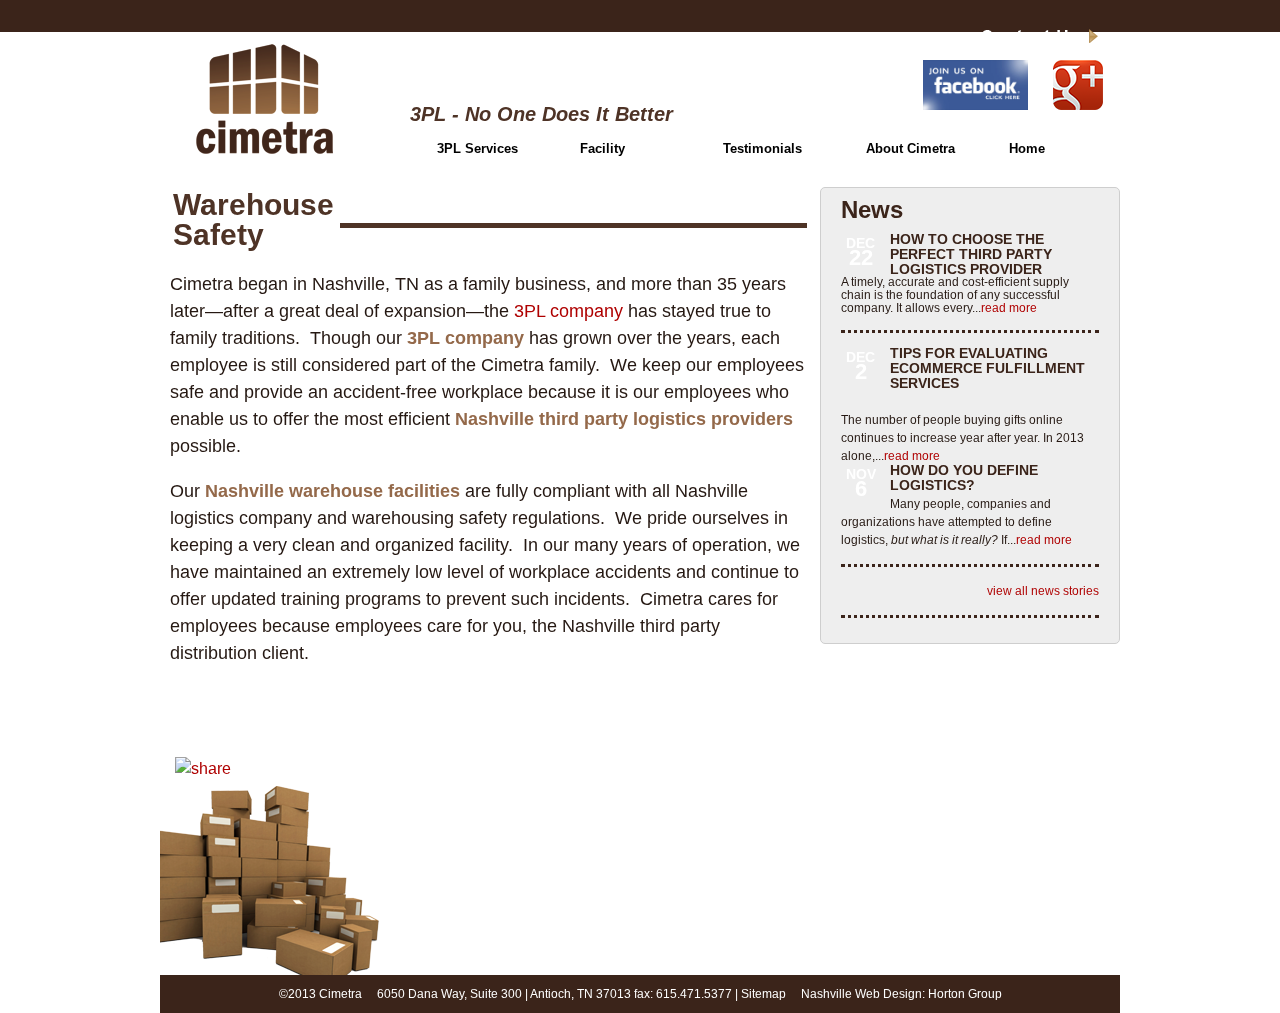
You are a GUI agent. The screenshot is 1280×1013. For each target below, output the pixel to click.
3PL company (568, 311)
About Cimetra (910, 148)
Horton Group (965, 994)
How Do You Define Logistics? (964, 477)
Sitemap (763, 994)
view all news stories (1043, 591)
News (872, 209)
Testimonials (762, 148)
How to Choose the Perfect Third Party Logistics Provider (971, 254)
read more (1009, 308)
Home (1027, 148)
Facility (602, 148)
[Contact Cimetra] (1012, 38)
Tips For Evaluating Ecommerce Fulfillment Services (987, 368)
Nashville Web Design (861, 994)
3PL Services (477, 148)
